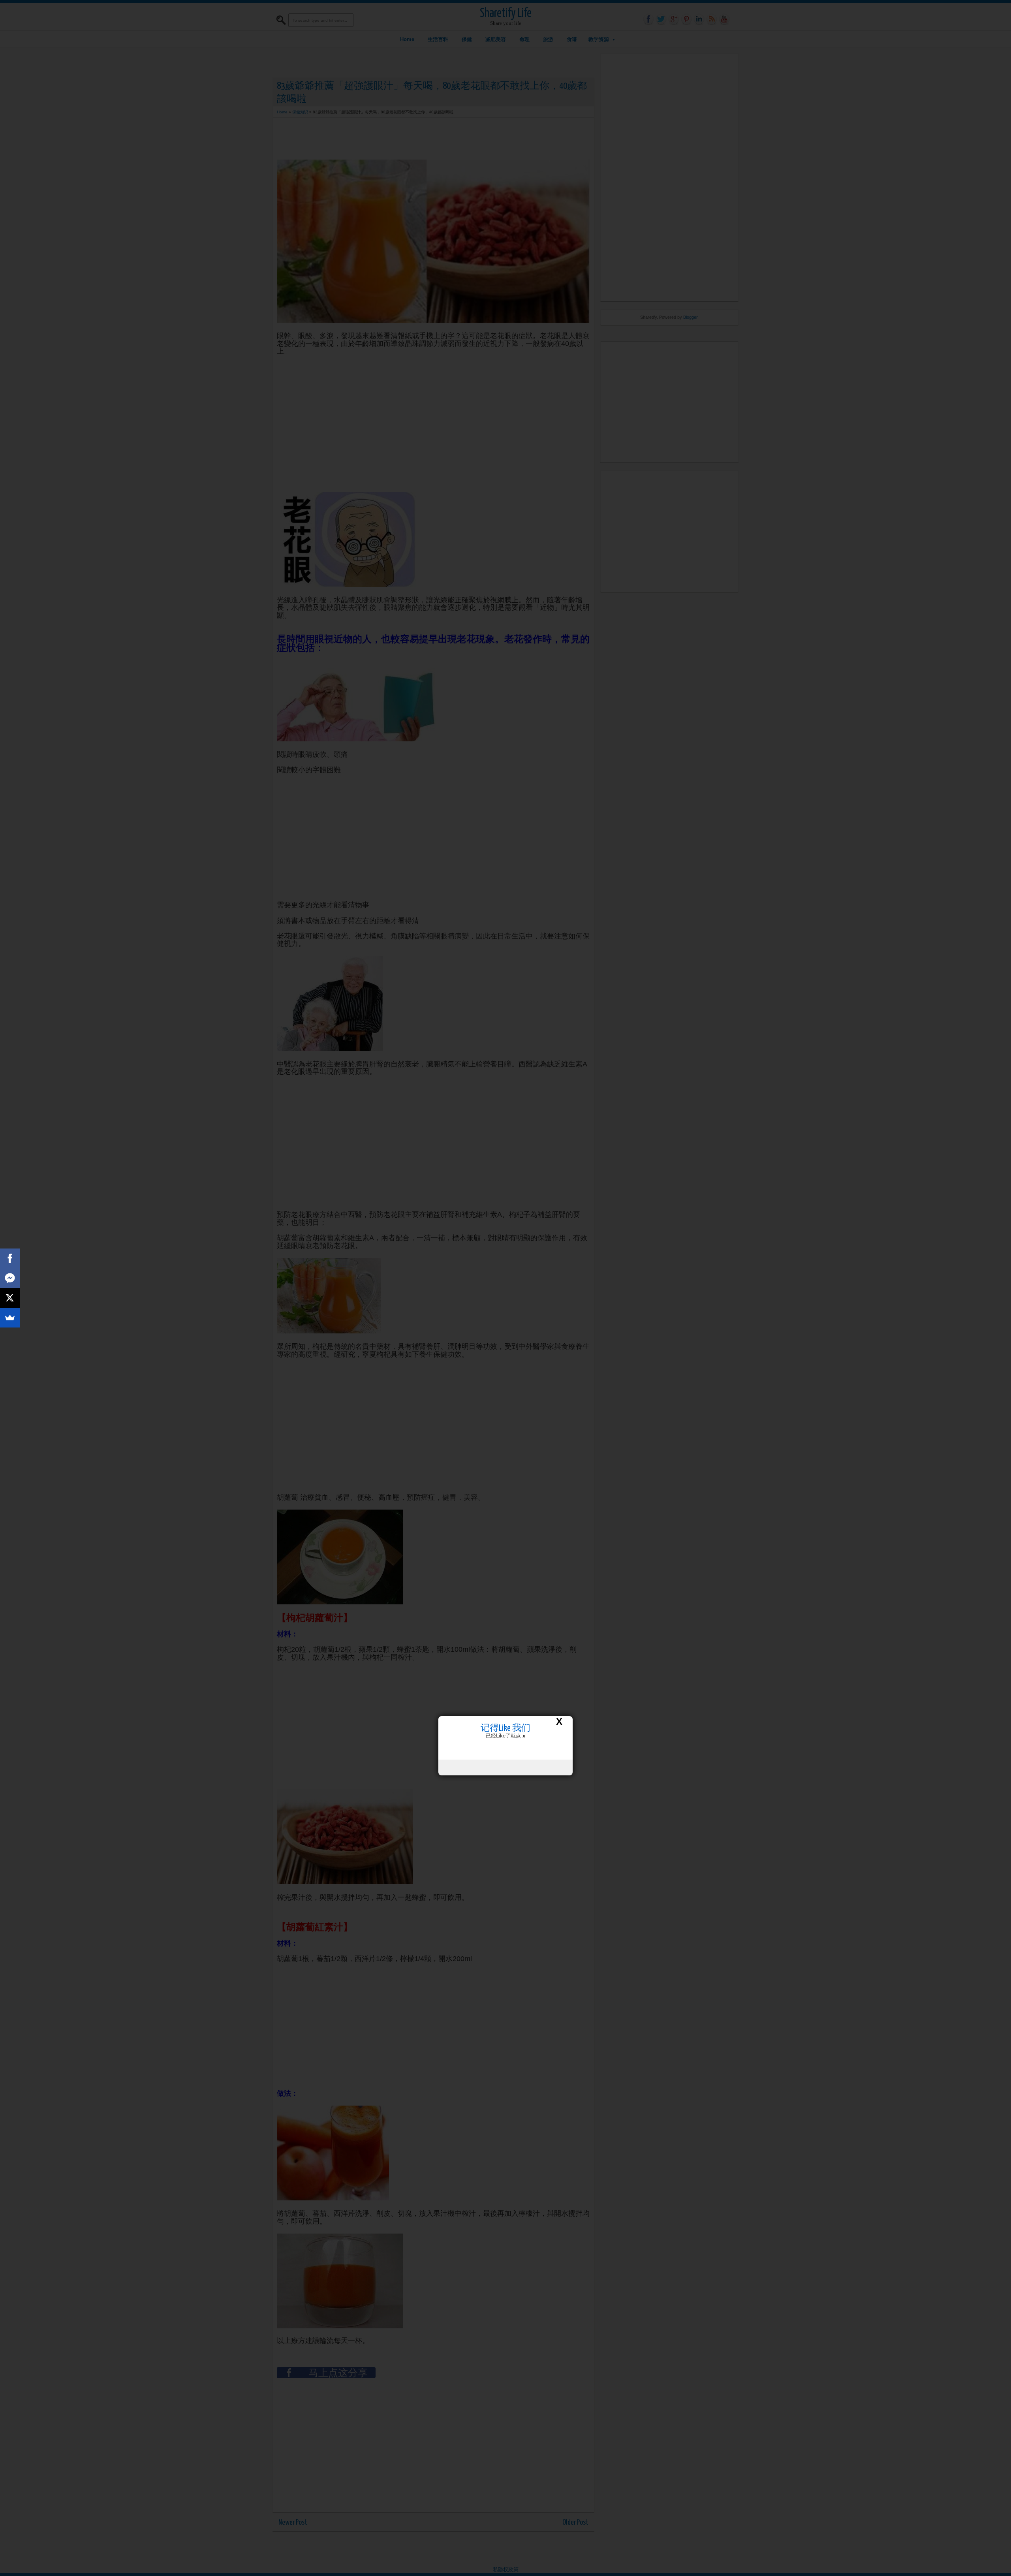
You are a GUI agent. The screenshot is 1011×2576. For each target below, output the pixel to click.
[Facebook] (10, 1258)
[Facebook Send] (10, 1278)
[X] (10, 1298)
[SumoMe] (10, 1318)
